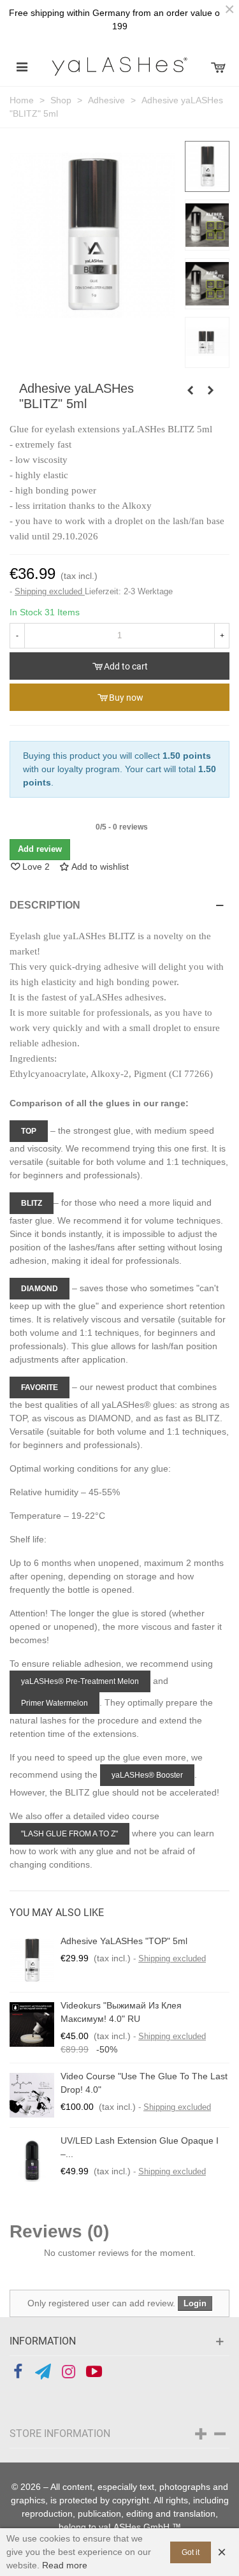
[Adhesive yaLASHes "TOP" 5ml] (32, 1960)
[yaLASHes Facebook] (18, 2372)
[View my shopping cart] (217, 66)
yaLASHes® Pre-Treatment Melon (80, 1681)
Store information (60, 2433)
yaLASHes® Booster (147, 1775)
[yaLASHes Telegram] (43, 2372)
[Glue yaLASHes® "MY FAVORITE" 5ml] (190, 390)
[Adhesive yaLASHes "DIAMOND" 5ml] (210, 390)
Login (195, 2303)
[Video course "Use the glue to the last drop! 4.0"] (32, 2095)
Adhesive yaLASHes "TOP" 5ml (124, 1941)
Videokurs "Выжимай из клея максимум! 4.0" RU (121, 2012)
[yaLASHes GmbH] (119, 66)
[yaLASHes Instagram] (69, 2372)
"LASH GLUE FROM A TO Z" (69, 1834)
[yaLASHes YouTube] (94, 2372)
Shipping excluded (50, 591)
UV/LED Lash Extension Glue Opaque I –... (140, 2147)
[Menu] (22, 66)
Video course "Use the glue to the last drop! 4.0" (144, 2083)
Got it (191, 2552)
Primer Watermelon (54, 1703)
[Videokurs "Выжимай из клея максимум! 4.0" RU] (32, 2024)
